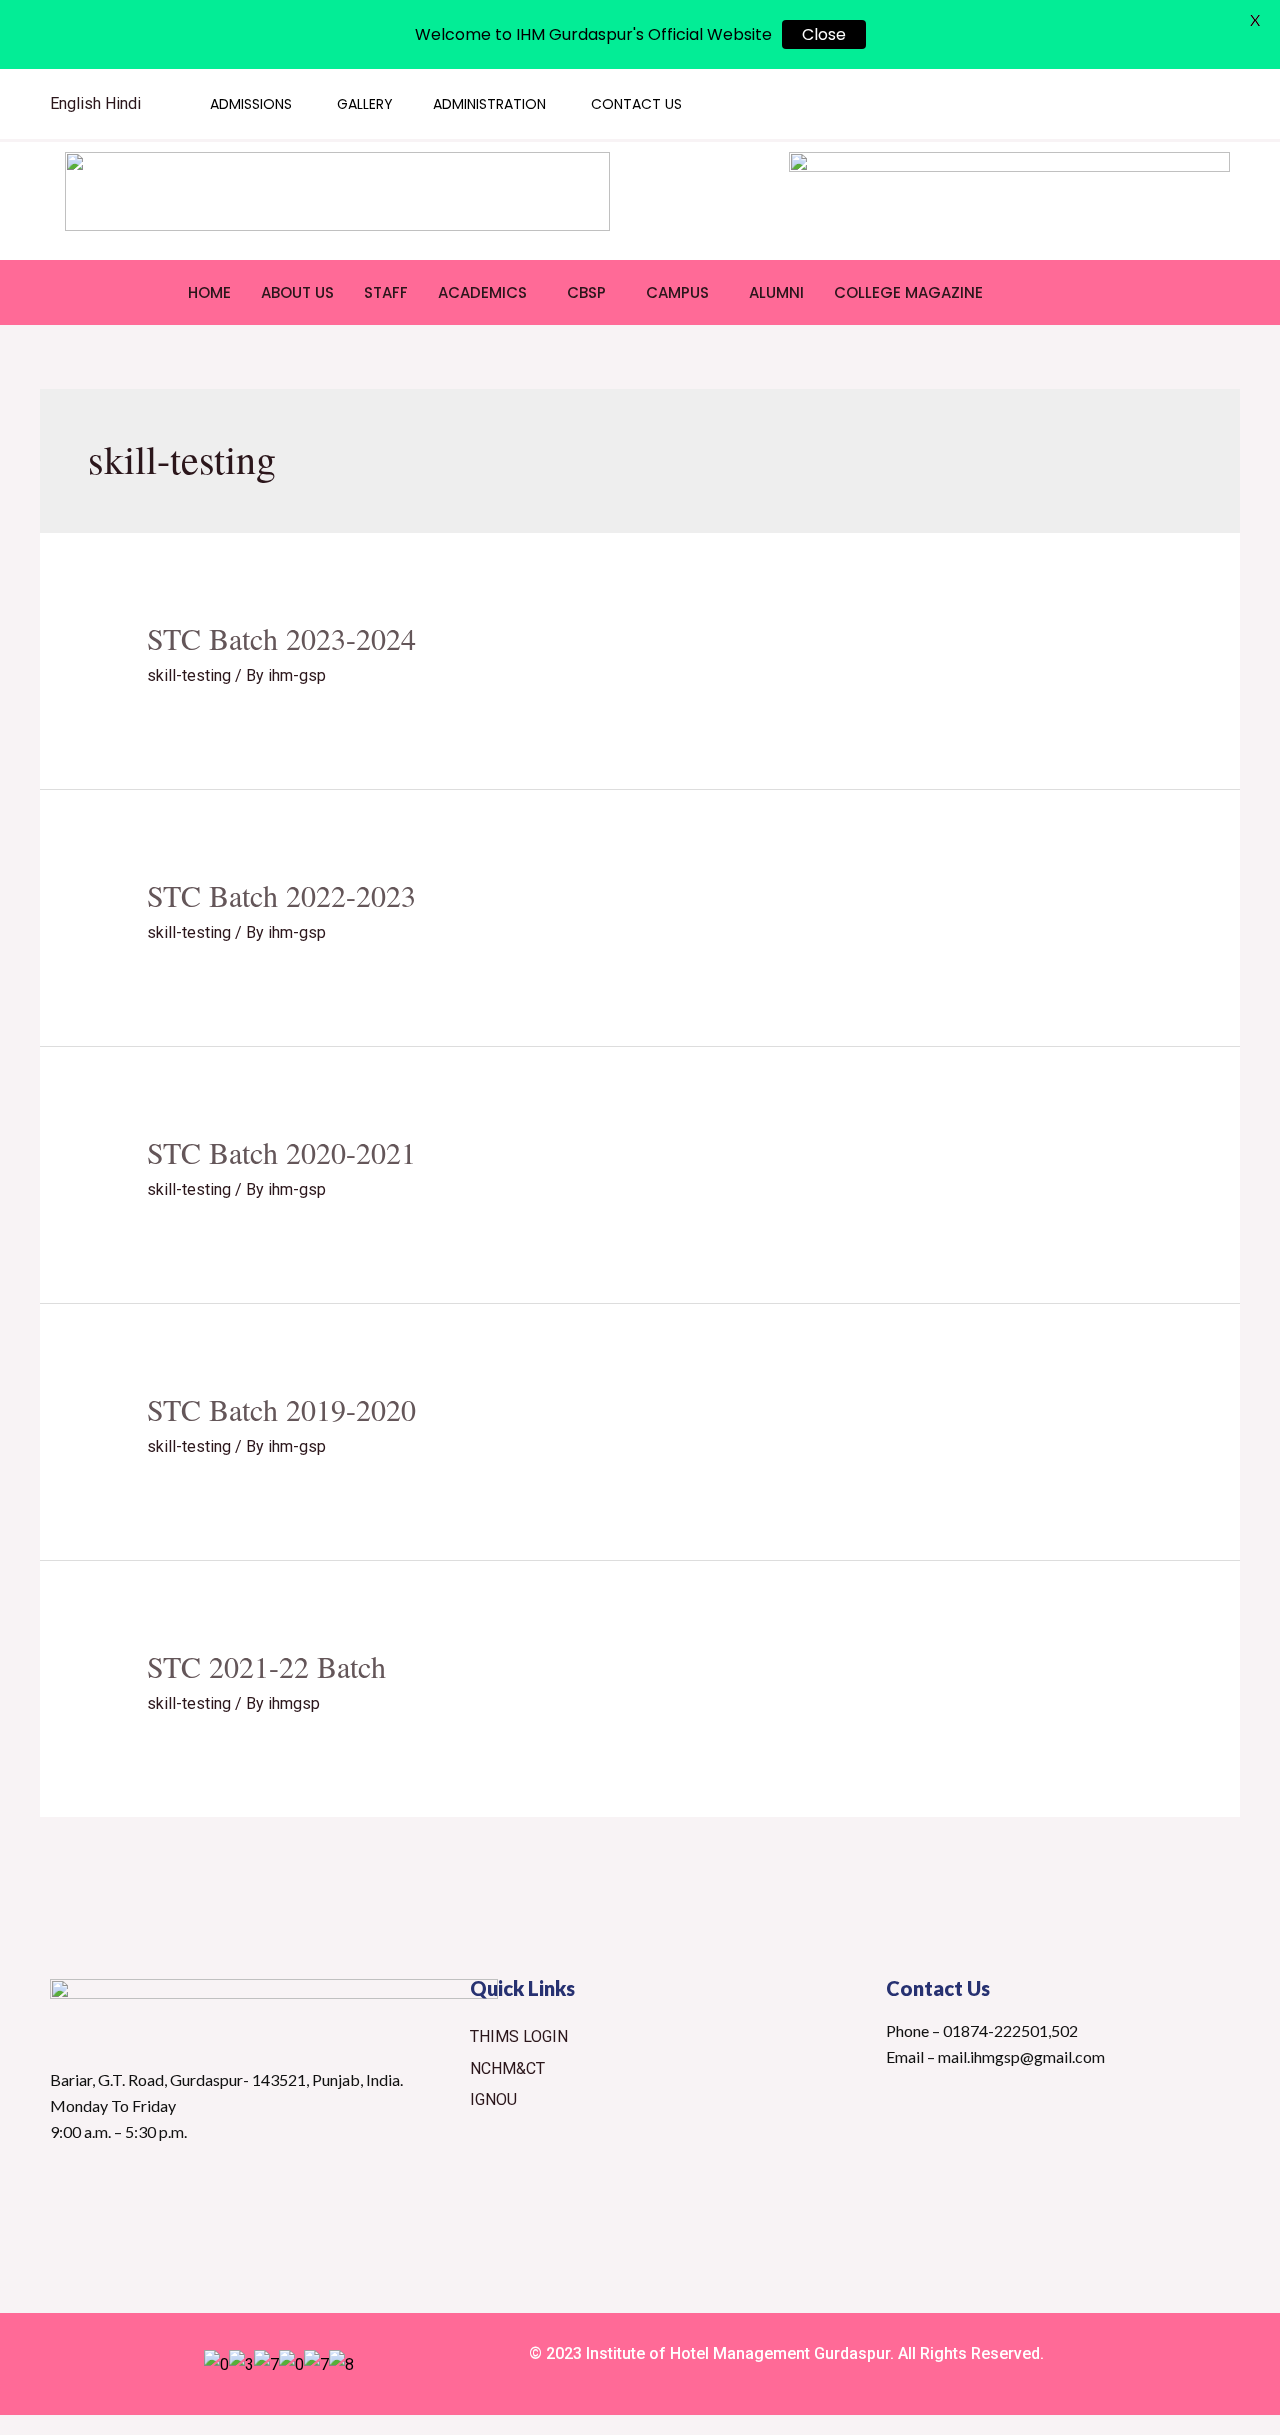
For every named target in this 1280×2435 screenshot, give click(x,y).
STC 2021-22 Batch (266, 1666)
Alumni (776, 292)
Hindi (123, 103)
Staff (386, 292)
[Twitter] (1045, 104)
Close (824, 34)
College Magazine (908, 292)
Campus (677, 292)
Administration (489, 104)
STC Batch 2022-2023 (281, 895)
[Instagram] (1162, 104)
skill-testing (189, 675)
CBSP (586, 292)
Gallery (365, 104)
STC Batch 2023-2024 (281, 638)
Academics (482, 292)
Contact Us (636, 104)
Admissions (251, 104)
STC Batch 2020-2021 (281, 1152)
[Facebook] (1084, 104)
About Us (297, 292)
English (75, 103)
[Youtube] (1123, 104)
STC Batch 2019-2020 (281, 1409)
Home (209, 292)
